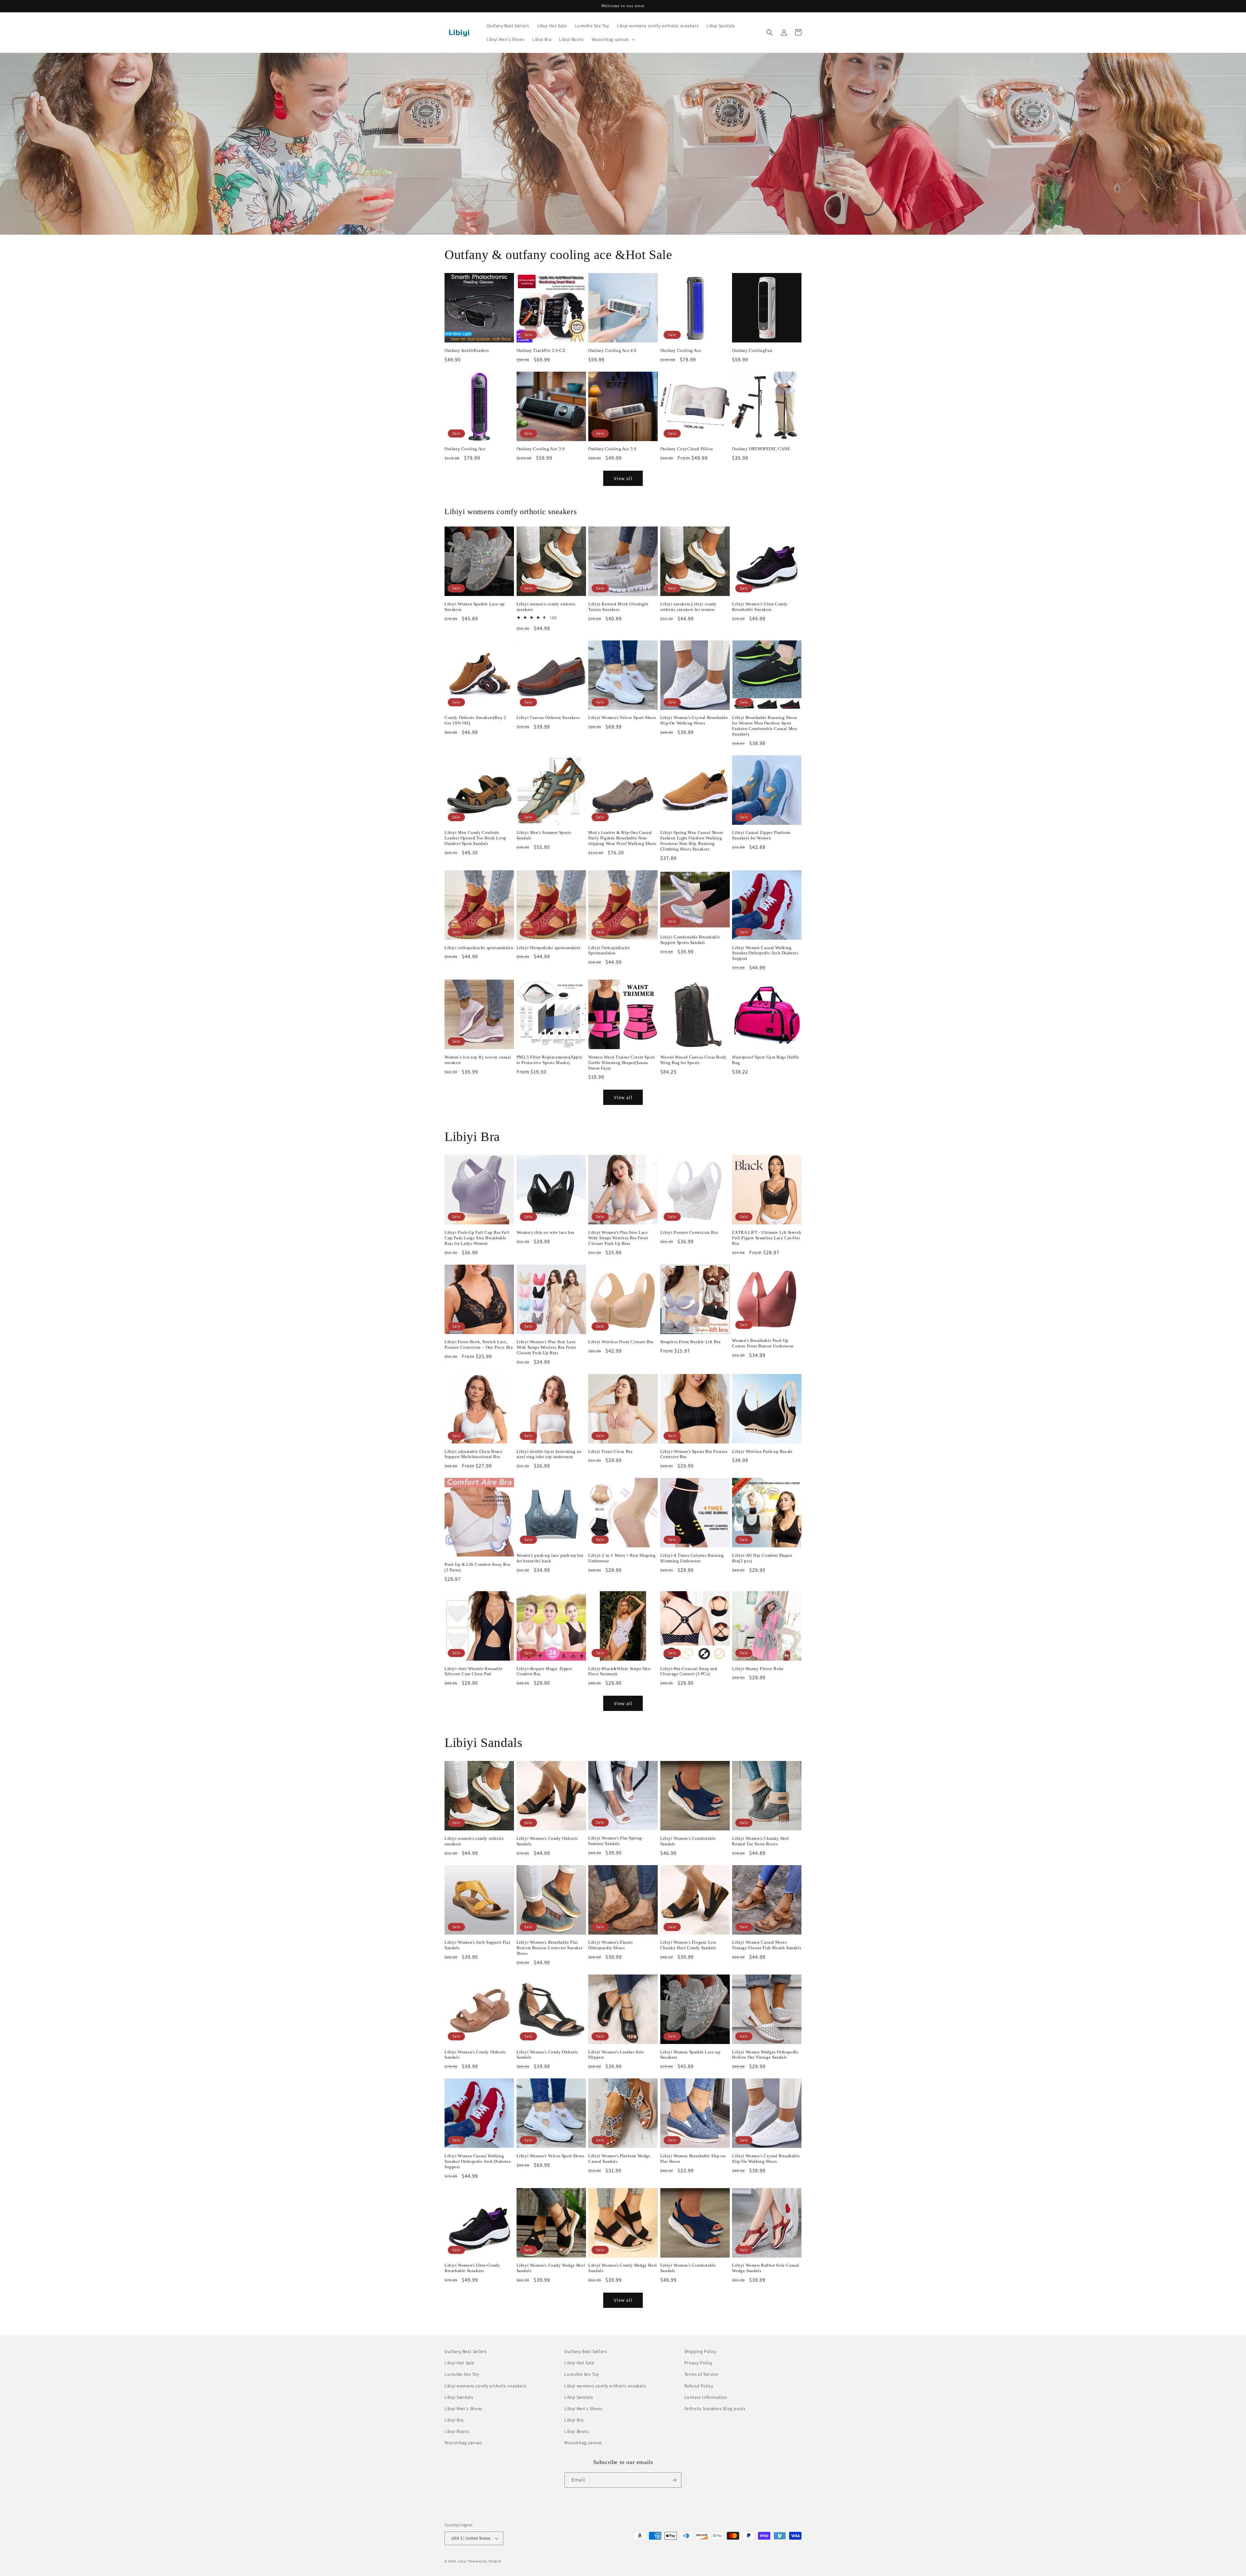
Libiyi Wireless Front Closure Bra (621, 1342)
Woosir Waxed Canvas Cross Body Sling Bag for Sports (694, 1060)
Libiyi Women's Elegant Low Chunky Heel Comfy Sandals (688, 1945)
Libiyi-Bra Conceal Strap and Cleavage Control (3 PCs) (689, 1671)
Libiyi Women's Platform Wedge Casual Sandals (619, 2159)
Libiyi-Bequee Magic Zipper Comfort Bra (544, 1671)
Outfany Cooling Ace (681, 350)
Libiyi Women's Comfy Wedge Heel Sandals (551, 2268)
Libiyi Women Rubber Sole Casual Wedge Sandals (766, 2268)
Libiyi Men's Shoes (464, 2409)
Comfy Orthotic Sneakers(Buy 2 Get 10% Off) (475, 720)
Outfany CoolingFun (752, 350)
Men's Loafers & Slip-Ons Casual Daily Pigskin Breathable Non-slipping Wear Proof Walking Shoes (623, 838)
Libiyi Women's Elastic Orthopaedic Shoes (611, 1945)
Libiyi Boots (457, 2431)
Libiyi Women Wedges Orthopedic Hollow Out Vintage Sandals (765, 2055)
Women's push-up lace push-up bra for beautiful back (550, 1558)
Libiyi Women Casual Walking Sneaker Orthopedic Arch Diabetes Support (765, 953)
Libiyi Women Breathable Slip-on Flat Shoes (693, 2159)
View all (623, 478)
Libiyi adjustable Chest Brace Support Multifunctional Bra (473, 1454)
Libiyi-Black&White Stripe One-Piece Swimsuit (620, 1671)
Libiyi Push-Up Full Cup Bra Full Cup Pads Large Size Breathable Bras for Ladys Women (477, 1238)
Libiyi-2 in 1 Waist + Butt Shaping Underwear (622, 1558)
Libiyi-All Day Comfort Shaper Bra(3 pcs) (762, 1558)
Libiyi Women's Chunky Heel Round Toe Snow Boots (761, 1841)
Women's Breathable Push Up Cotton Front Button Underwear (763, 1343)
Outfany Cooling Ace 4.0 (612, 350)
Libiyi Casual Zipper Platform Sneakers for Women (761, 835)
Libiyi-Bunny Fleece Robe (758, 1669)
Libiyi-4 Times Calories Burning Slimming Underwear (692, 1558)
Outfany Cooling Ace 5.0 (612, 449)
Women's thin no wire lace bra (545, 1232)
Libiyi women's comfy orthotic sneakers (546, 607)
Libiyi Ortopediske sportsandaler (549, 948)
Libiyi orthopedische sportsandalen (479, 948)
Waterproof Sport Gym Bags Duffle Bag (766, 1060)
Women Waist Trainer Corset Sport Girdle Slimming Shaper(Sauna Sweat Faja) (622, 1063)
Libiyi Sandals (459, 2397)
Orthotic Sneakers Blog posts (715, 2409)
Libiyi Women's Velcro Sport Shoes (622, 718)
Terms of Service (701, 2374)
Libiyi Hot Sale (459, 2363)
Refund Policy (699, 2386)
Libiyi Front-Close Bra (610, 1451)
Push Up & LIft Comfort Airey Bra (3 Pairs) (477, 1567)
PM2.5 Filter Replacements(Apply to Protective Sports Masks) (550, 1060)
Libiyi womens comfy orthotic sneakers (485, 2386)
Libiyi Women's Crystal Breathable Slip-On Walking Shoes (694, 720)
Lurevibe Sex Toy (462, 2374)
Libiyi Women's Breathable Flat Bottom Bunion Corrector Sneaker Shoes (550, 1948)
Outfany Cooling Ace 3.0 (541, 449)
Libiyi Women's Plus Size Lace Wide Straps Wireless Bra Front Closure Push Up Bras (618, 1238)
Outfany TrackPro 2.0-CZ (541, 350)
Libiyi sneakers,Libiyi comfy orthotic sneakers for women (689, 607)
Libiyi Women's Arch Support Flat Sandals (477, 1945)
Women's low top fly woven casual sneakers (478, 1060)
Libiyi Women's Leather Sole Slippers (616, 2055)
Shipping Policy (700, 2351)
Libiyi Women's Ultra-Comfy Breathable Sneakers (760, 607)
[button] (613, 39)
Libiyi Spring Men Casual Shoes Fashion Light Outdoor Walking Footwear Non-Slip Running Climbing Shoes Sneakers (692, 841)
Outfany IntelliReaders (467, 350)
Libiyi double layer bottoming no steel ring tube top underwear (549, 1454)
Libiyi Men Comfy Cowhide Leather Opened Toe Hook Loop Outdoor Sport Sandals (476, 838)
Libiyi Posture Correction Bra (689, 1232)
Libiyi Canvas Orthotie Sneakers (548, 718)
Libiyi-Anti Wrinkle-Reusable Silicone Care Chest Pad (474, 1671)
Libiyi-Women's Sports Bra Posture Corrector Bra (694, 1454)
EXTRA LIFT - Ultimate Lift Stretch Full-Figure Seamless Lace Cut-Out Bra (767, 1238)
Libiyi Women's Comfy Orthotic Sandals (547, 1841)
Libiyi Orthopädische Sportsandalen (609, 950)
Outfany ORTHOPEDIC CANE (761, 449)
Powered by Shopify (485, 2561)
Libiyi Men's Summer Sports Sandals (544, 835)
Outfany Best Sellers (466, 2351)
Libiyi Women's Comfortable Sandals (688, 1841)
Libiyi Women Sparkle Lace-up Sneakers (475, 607)
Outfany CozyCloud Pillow (687, 449)
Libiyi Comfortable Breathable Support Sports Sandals (690, 940)
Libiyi (463, 2561)
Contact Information (706, 2397)
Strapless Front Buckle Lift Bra (690, 1342)
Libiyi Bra (454, 2420)
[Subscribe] (674, 2480)
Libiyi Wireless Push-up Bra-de (762, 1451)
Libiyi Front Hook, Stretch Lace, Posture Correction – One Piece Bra (479, 1344)
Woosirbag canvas (463, 2443)
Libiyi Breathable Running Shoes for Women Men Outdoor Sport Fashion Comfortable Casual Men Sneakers (765, 726)
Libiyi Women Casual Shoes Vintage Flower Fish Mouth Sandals (767, 1945)
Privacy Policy (698, 2363)
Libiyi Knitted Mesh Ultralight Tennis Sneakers (618, 607)
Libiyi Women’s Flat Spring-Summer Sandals (616, 1841)
